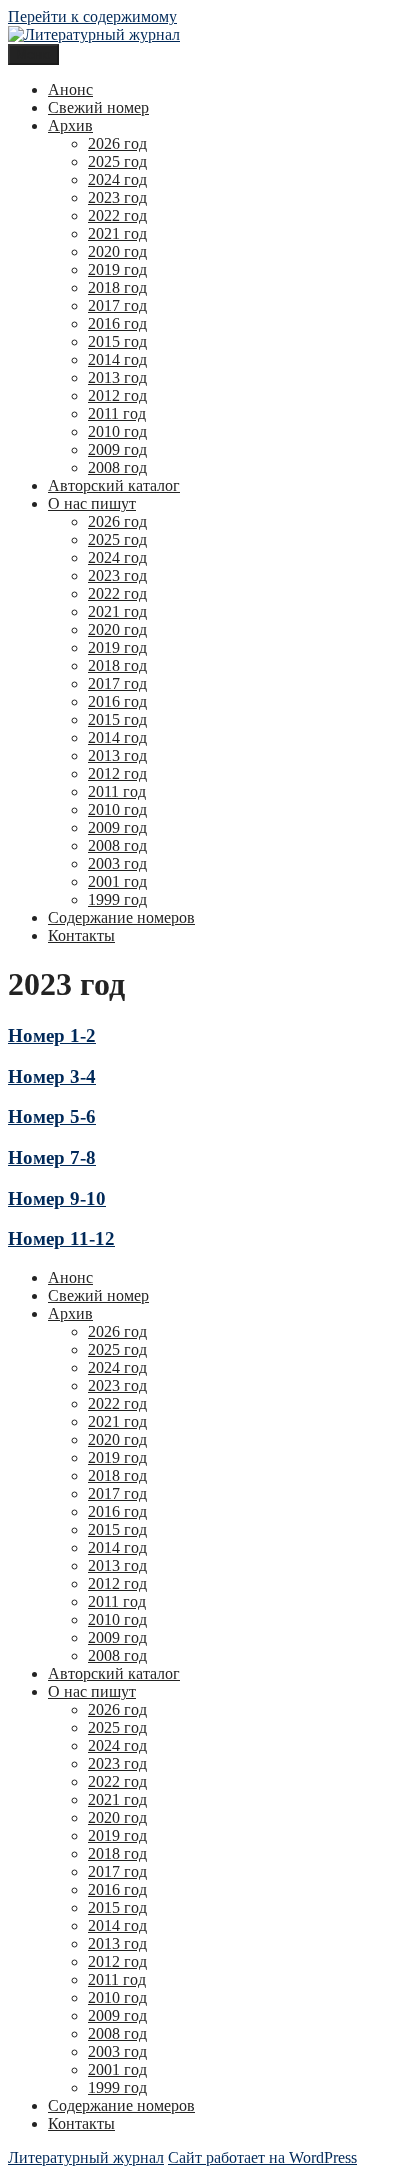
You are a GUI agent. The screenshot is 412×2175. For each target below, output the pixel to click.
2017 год (117, 305)
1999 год (117, 899)
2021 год (117, 233)
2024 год (117, 179)
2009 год (117, 449)
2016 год (117, 323)
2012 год (117, 395)
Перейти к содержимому (92, 16)
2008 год (117, 467)
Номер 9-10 (57, 1198)
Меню (33, 54)
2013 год (117, 377)
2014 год (117, 359)
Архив (70, 125)
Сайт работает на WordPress (262, 2157)
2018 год (117, 287)
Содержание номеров (121, 917)
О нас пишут (92, 503)
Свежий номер (98, 107)
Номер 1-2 (52, 1035)
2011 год (117, 413)
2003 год (117, 863)
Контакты (81, 935)
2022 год (117, 215)
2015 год (117, 341)
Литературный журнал (86, 2157)
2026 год (117, 143)
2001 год (117, 881)
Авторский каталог (114, 485)
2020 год (117, 251)
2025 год (117, 161)
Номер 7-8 (52, 1157)
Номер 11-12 (61, 1238)
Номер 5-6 (52, 1116)
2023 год (117, 197)
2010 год (117, 431)
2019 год (117, 269)
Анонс (70, 89)
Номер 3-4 (52, 1076)
